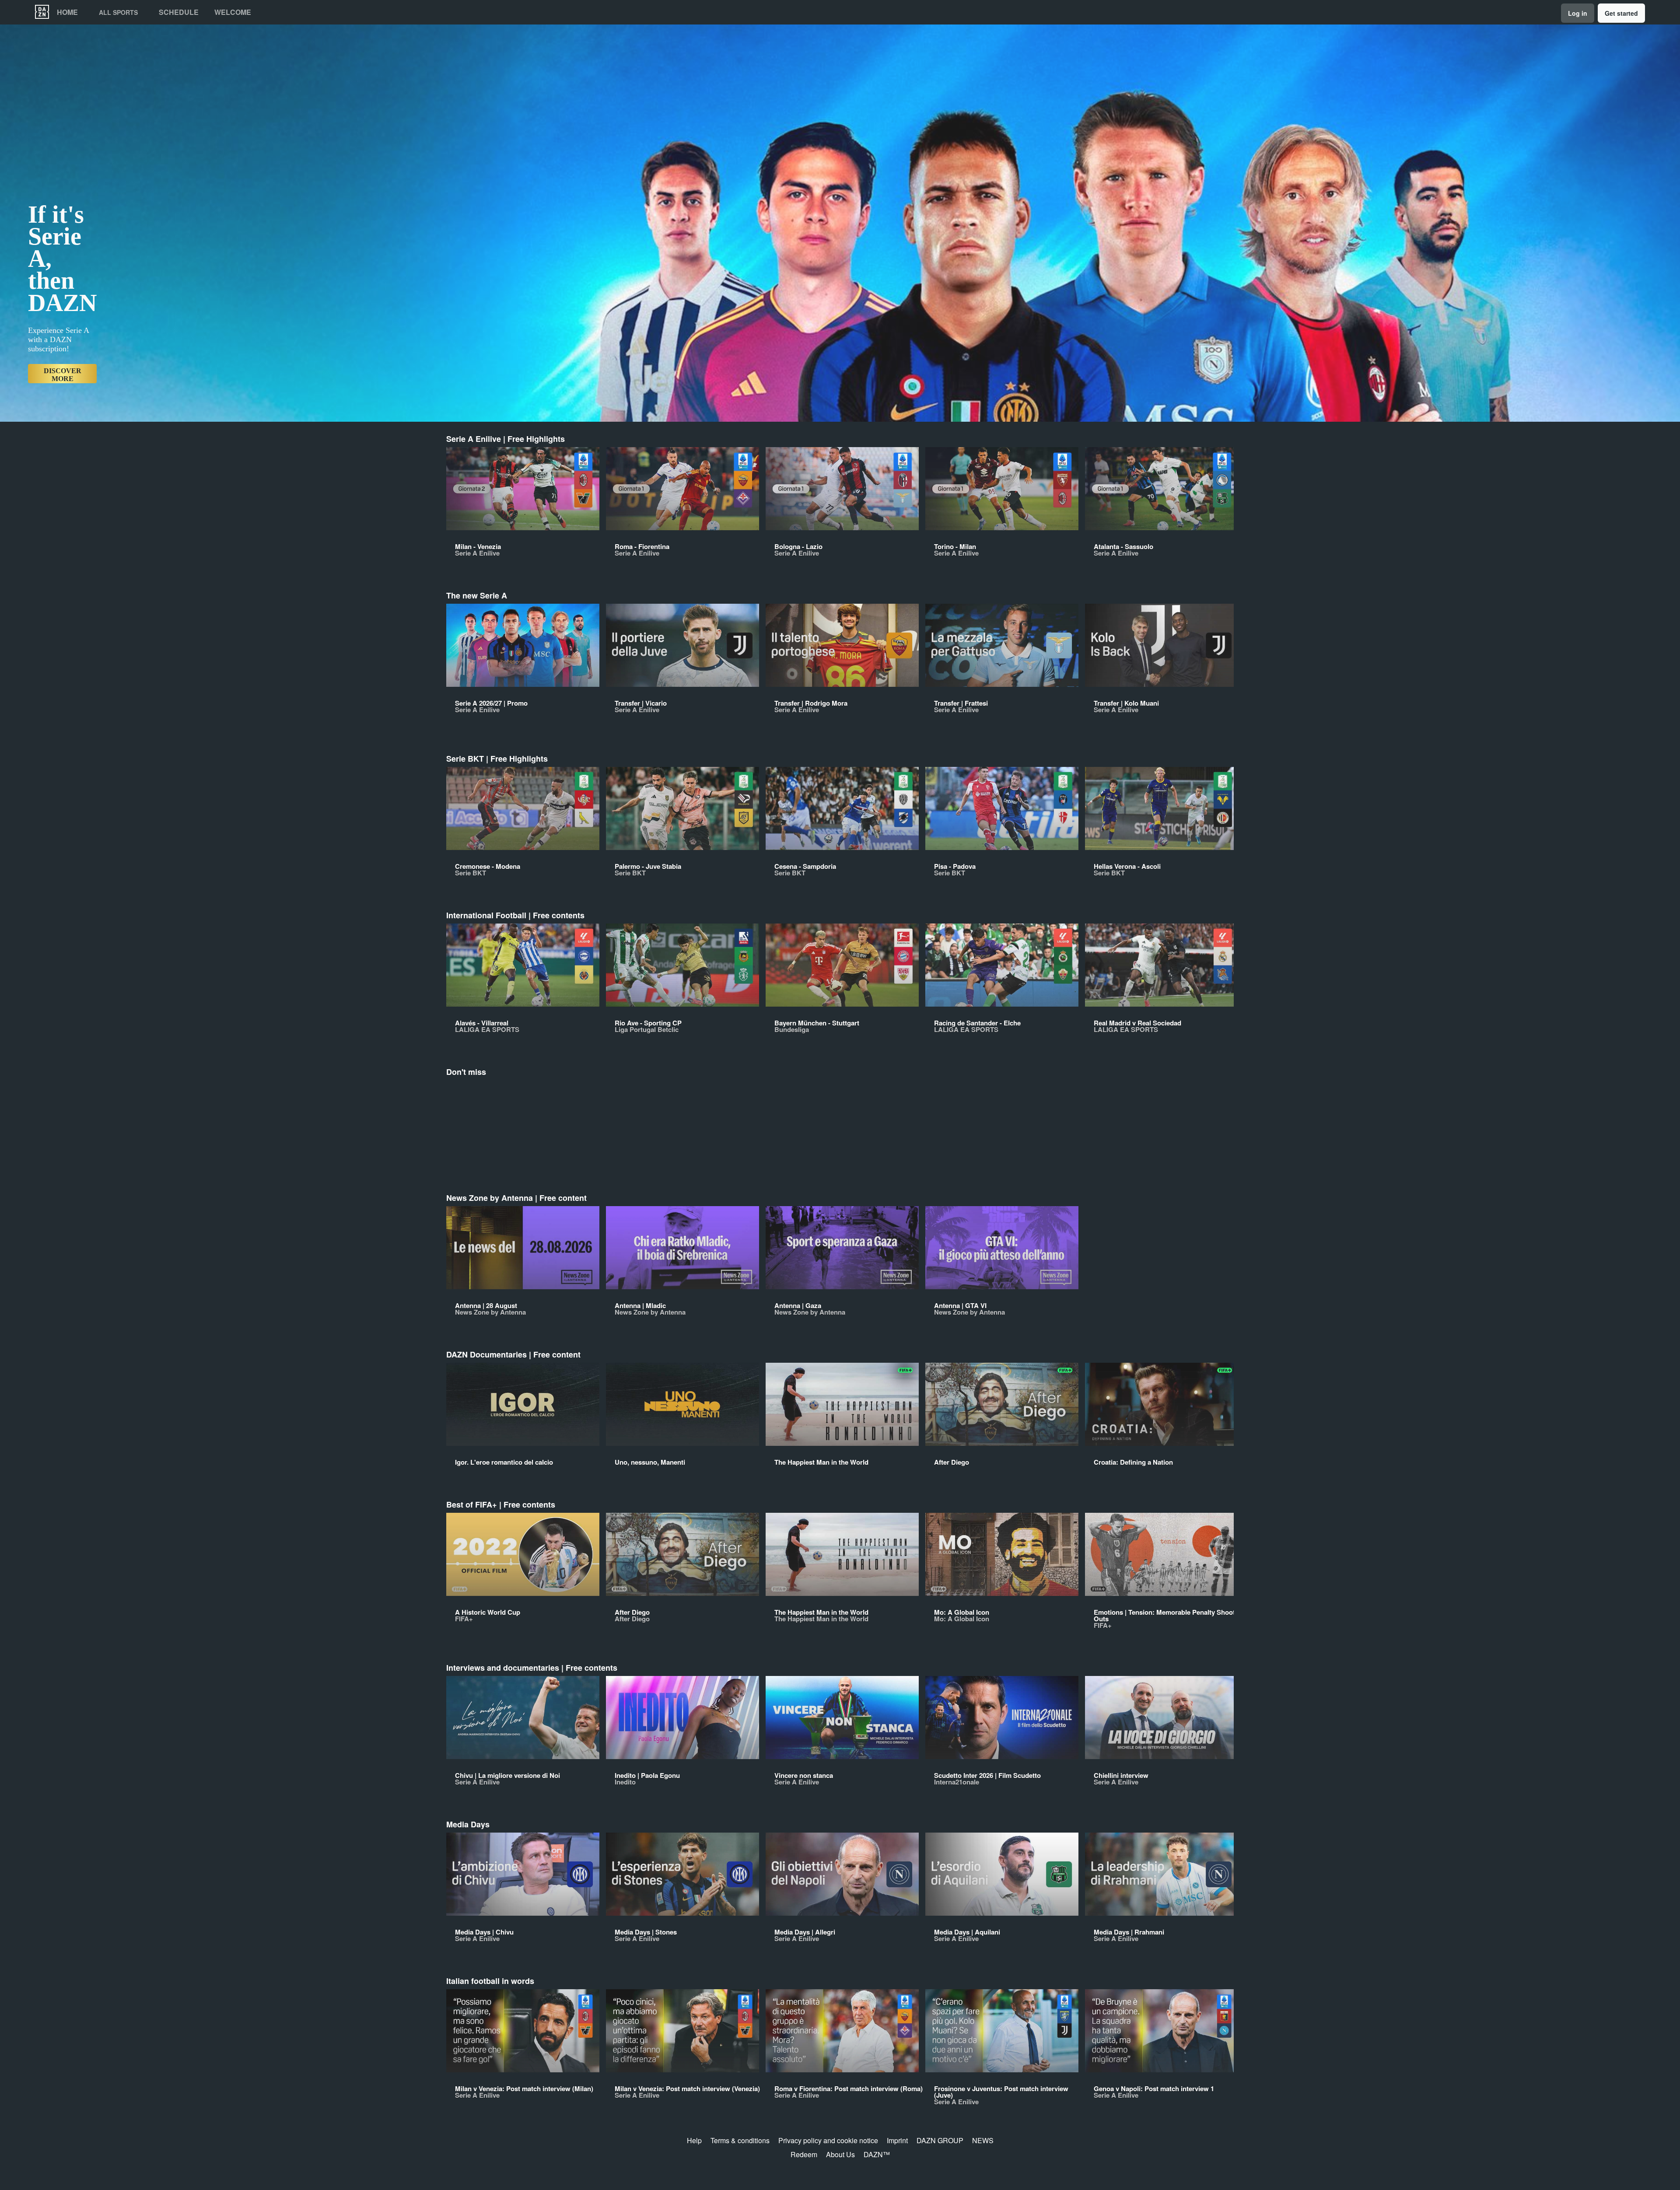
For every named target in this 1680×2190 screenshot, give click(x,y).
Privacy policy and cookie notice (828, 2140)
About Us (840, 2154)
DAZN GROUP (940, 2140)
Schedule (179, 12)
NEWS (983, 2140)
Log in (1578, 13)
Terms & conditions (740, 2140)
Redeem (804, 2154)
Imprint (897, 2140)
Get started (1621, 13)
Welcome (233, 12)
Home (67, 12)
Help (694, 2140)
